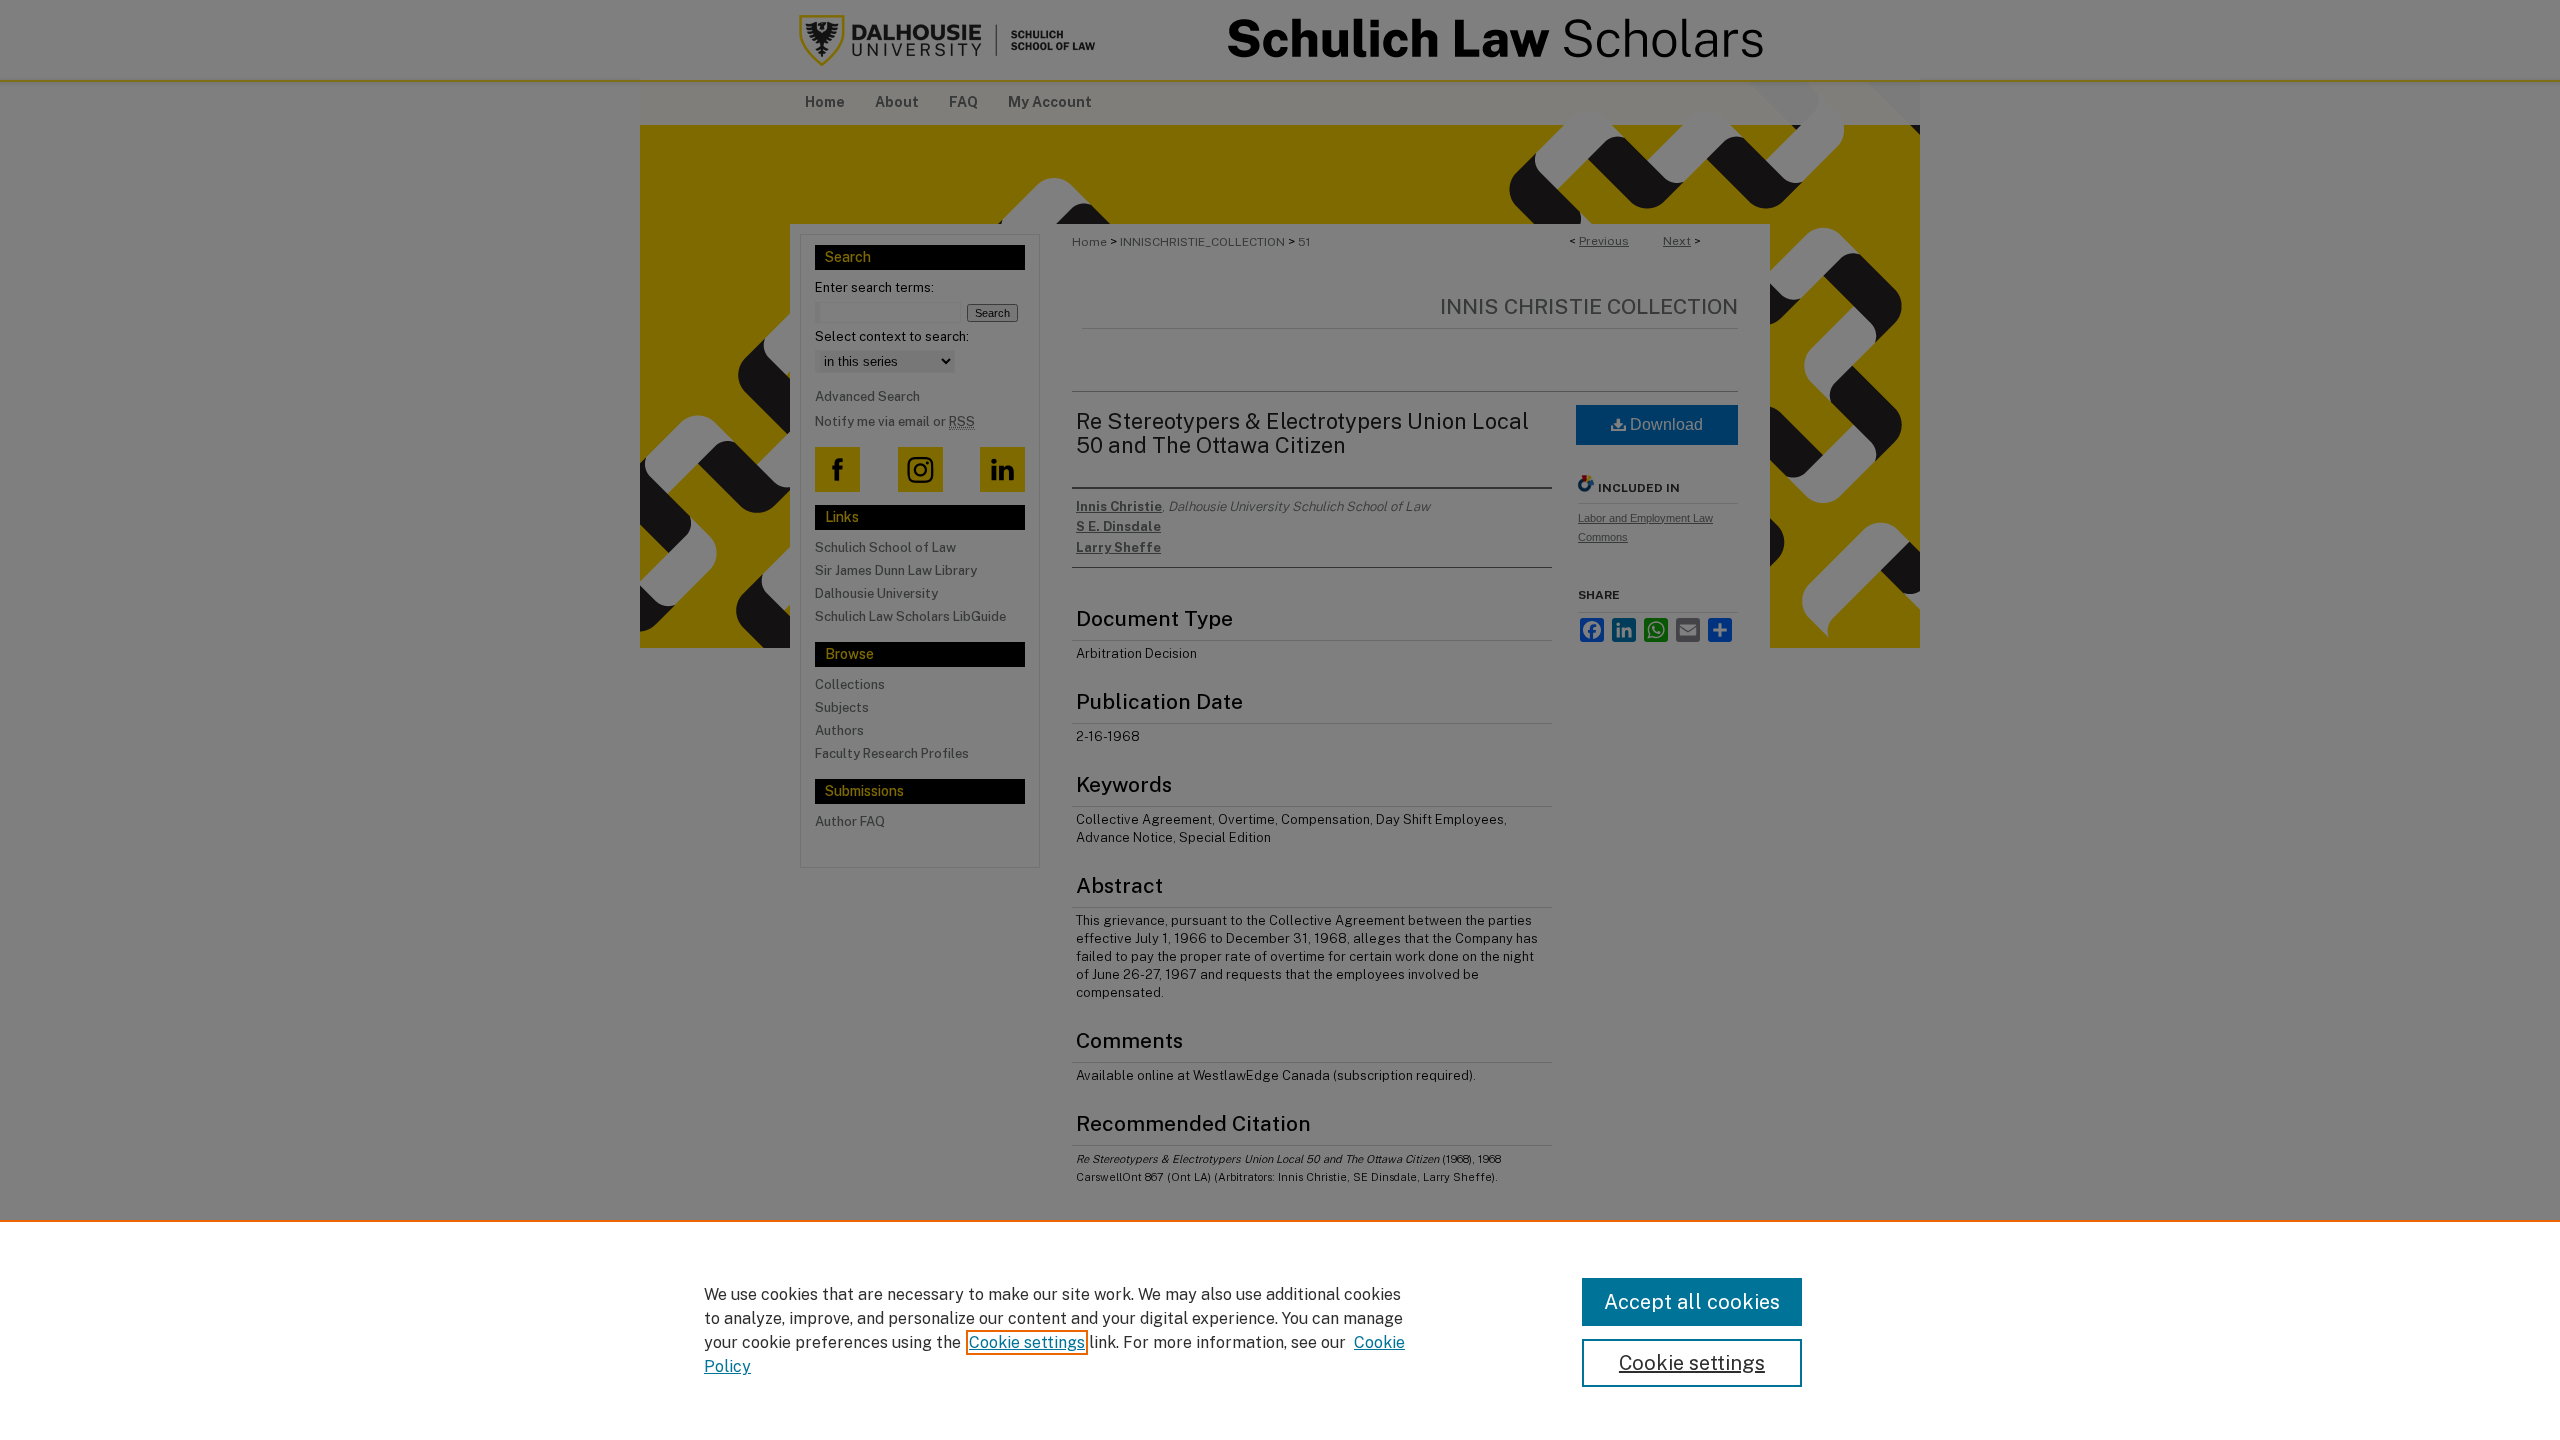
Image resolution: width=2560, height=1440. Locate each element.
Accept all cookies (1692, 1302)
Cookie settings (1027, 1342)
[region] (1280, 1330)
